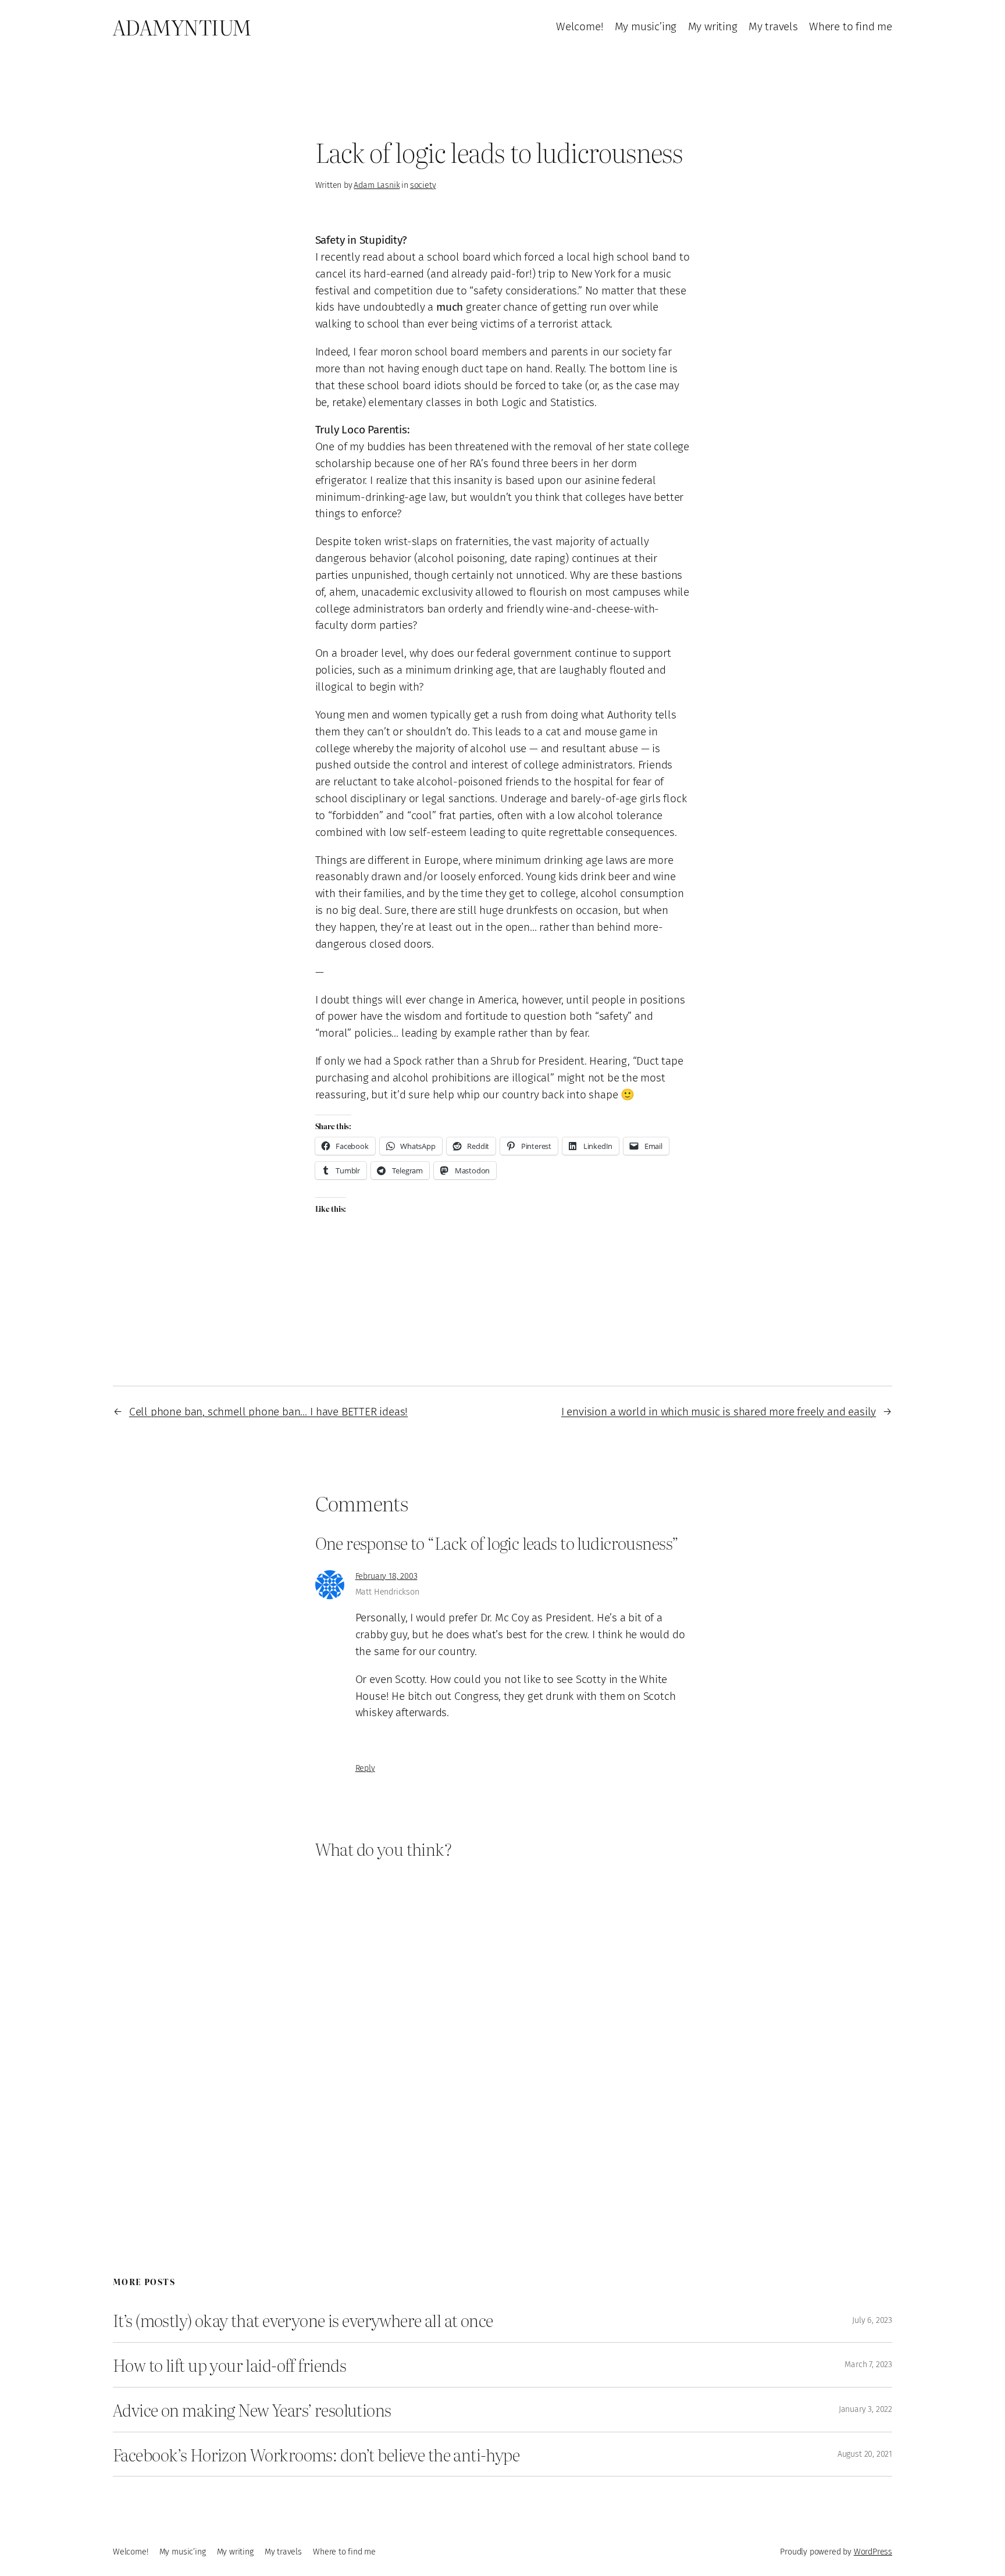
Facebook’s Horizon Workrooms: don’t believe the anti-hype (316, 2454)
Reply (365, 1768)
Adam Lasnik (377, 185)
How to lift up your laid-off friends (229, 2365)
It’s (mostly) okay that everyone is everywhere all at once (303, 2320)
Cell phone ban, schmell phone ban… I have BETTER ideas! (268, 1412)
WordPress (873, 2552)
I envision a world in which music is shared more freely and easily (719, 1412)
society (423, 185)
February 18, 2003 (386, 1576)
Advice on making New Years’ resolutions (252, 2410)
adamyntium (182, 27)
